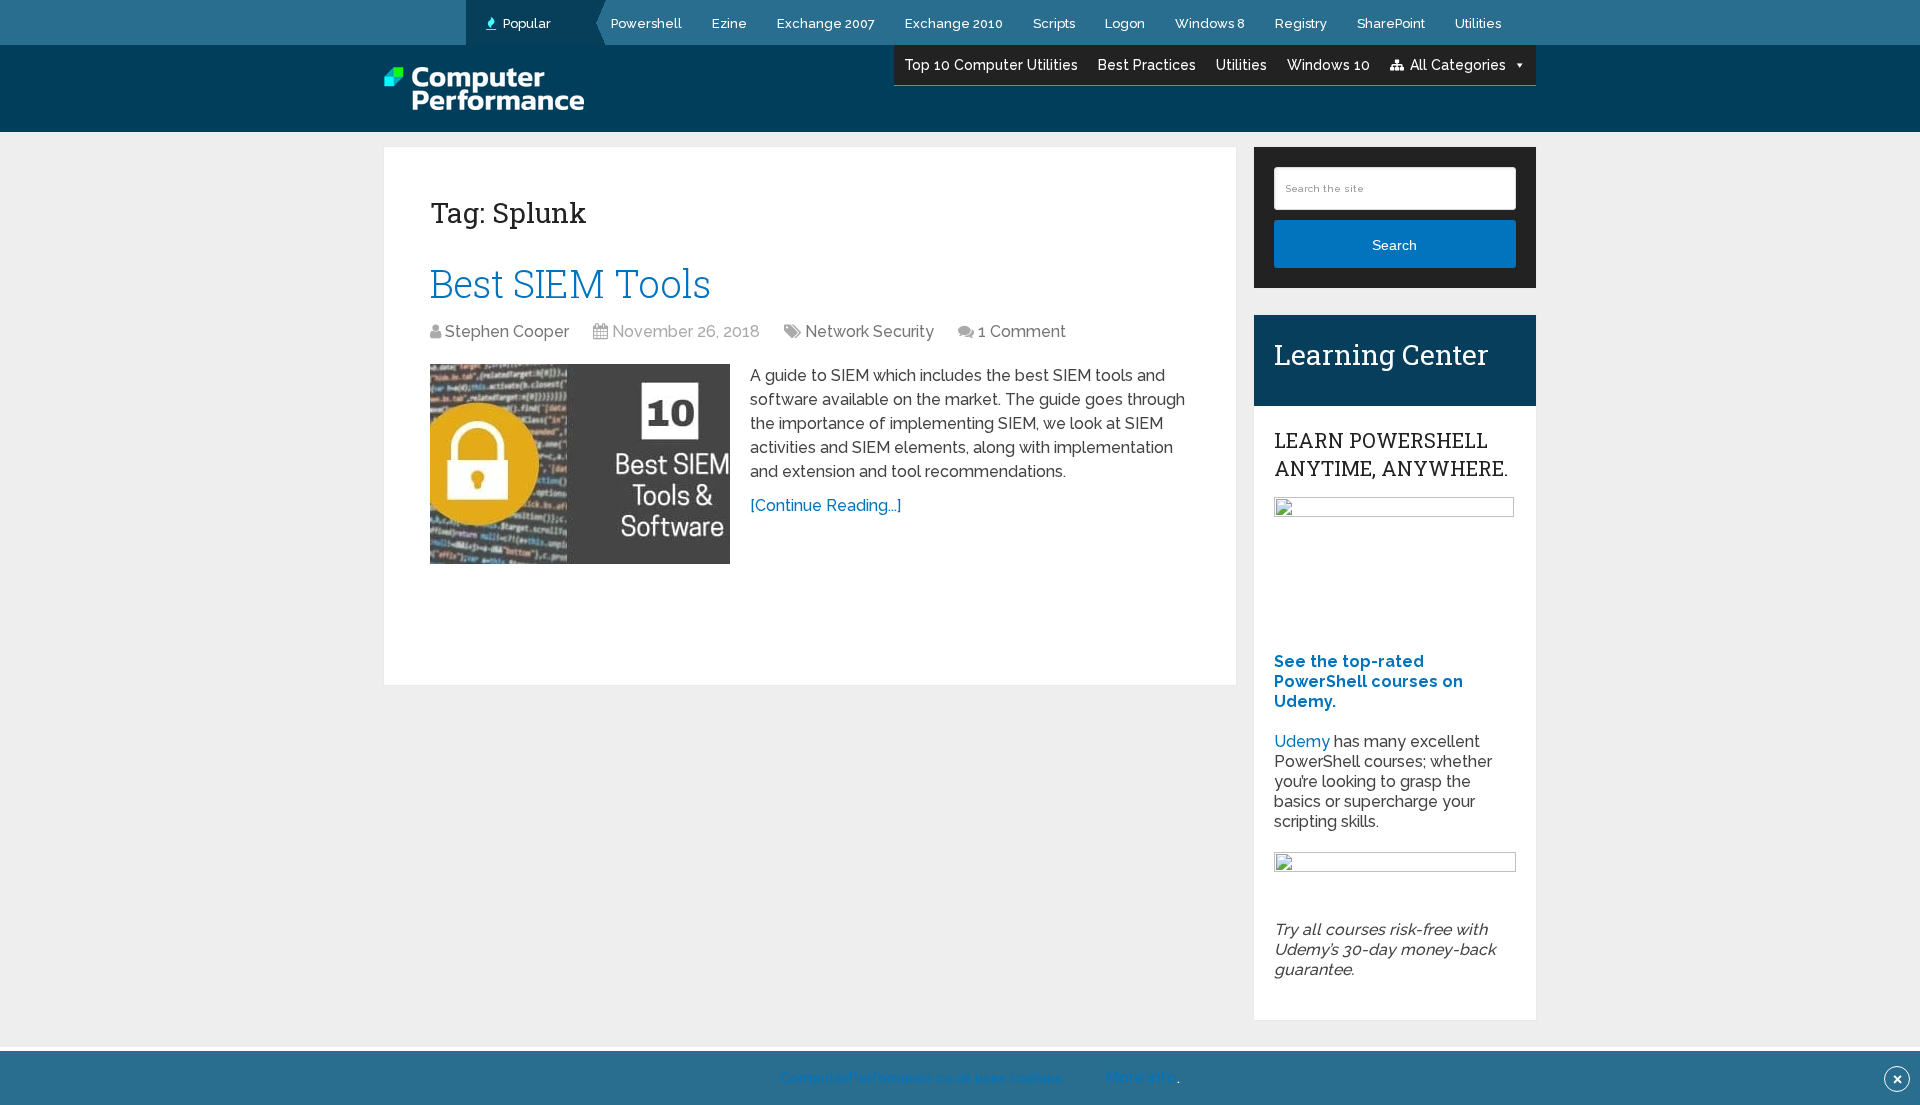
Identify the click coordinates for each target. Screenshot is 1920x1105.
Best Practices (1147, 65)
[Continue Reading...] (825, 505)
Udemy (1302, 741)
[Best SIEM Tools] (580, 464)
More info (1141, 1077)
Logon (1125, 23)
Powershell (646, 23)
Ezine (729, 23)
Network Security (869, 331)
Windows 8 (1210, 23)
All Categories (1458, 65)
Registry (1301, 23)
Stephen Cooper (507, 331)
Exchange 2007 (826, 23)
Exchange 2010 (954, 23)
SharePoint (1391, 23)
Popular (525, 23)
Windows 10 (1328, 65)
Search (1394, 245)
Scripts (1054, 23)
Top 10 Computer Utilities (991, 65)
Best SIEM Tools (570, 283)
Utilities (1478, 23)
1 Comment (1022, 331)
